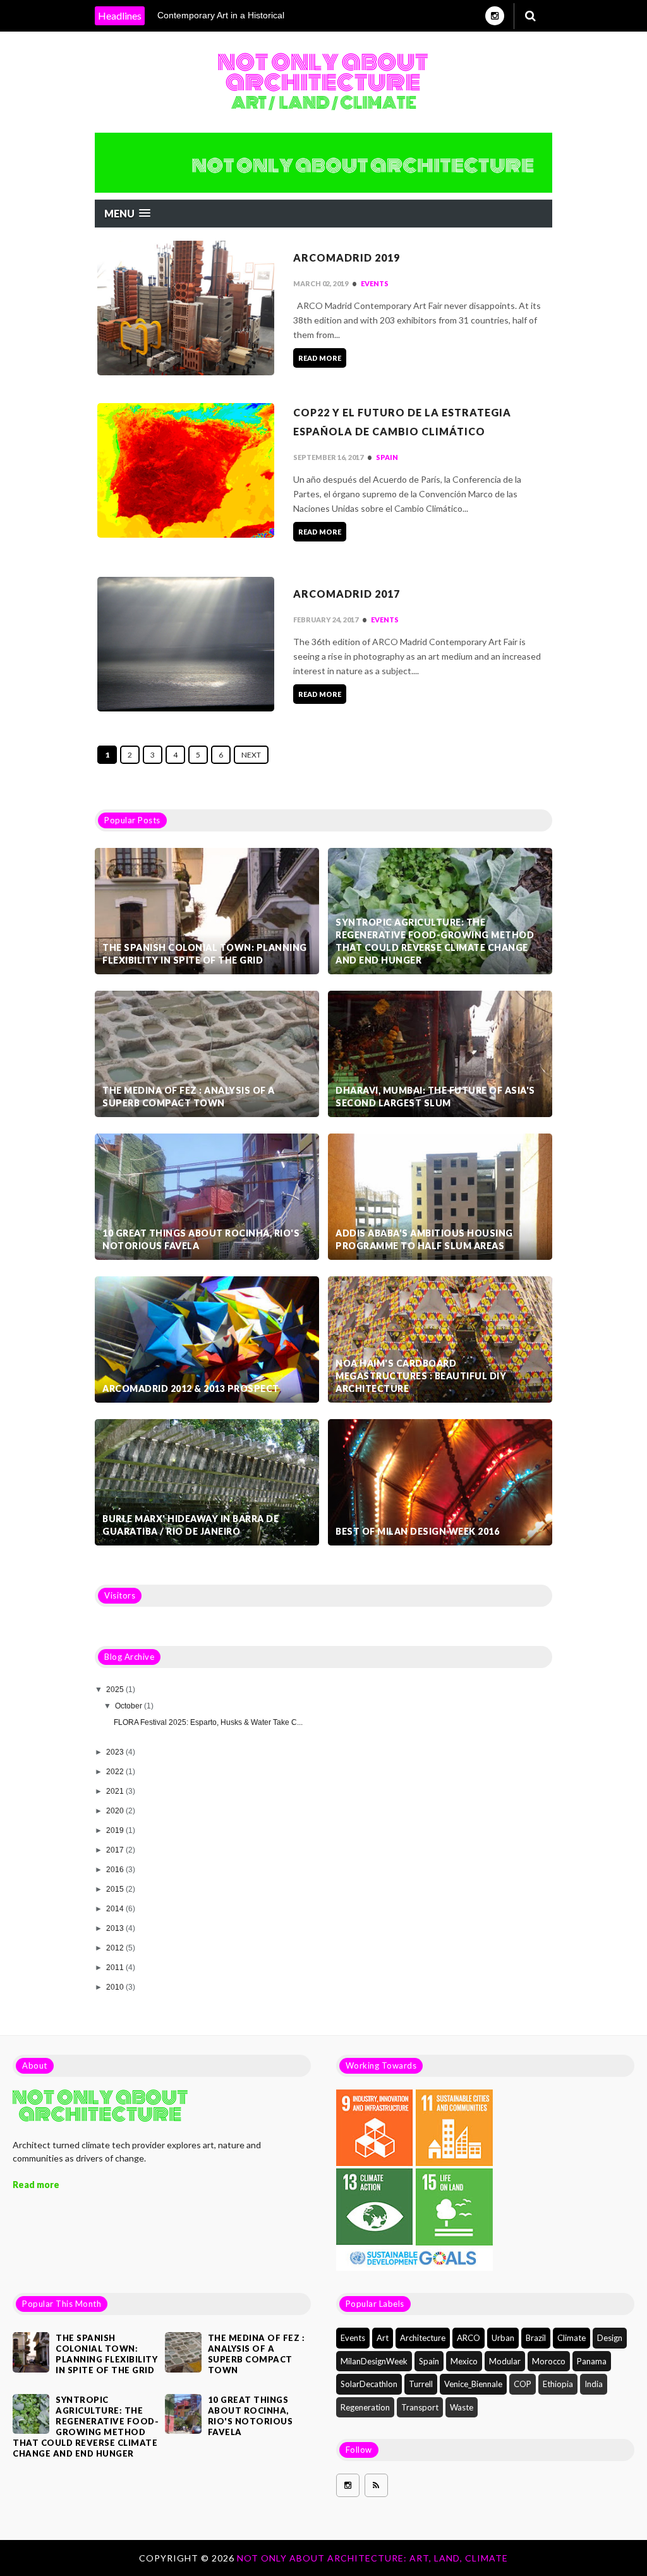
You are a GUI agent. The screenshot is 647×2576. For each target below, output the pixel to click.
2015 (116, 1889)
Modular (505, 2361)
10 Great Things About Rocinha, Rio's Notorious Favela (201, 1239)
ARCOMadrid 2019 (347, 257)
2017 (116, 1850)
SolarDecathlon (369, 2384)
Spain (387, 457)
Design (610, 2338)
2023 (116, 1752)
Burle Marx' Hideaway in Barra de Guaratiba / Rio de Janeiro (190, 1525)
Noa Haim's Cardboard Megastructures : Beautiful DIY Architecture (421, 1376)
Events (375, 283)
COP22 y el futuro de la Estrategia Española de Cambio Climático (402, 422)
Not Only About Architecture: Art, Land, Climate (372, 2558)
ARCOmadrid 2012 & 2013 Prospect (191, 1388)
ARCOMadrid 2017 (347, 594)
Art (383, 2338)
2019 (116, 1830)
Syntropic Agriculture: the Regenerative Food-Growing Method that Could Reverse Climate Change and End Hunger (435, 941)
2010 (116, 1987)
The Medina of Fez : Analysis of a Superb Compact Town (189, 1097)
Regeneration (365, 2407)
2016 (116, 1870)
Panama (592, 2361)
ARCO (469, 2338)
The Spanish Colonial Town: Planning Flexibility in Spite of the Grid (205, 954)
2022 (116, 1772)
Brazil (536, 2338)
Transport (420, 2407)
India (594, 2384)
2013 (116, 1928)
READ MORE (320, 358)
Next (251, 755)
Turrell (421, 2384)
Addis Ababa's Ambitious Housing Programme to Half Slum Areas (424, 1239)
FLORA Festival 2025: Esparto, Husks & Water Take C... (208, 1722)
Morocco (549, 2361)
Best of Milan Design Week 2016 (417, 1531)
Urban (503, 2338)
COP (523, 2384)
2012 (116, 1948)
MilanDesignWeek (374, 2361)
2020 (116, 1811)
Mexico (464, 2361)
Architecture (423, 2338)
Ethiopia (558, 2384)
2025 (116, 1690)
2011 (116, 1968)
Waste (462, 2407)
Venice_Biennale (473, 2384)
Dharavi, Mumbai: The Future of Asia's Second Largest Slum (435, 1097)
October (130, 1706)
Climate (571, 2338)
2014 (116, 1909)
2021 (116, 1791)
